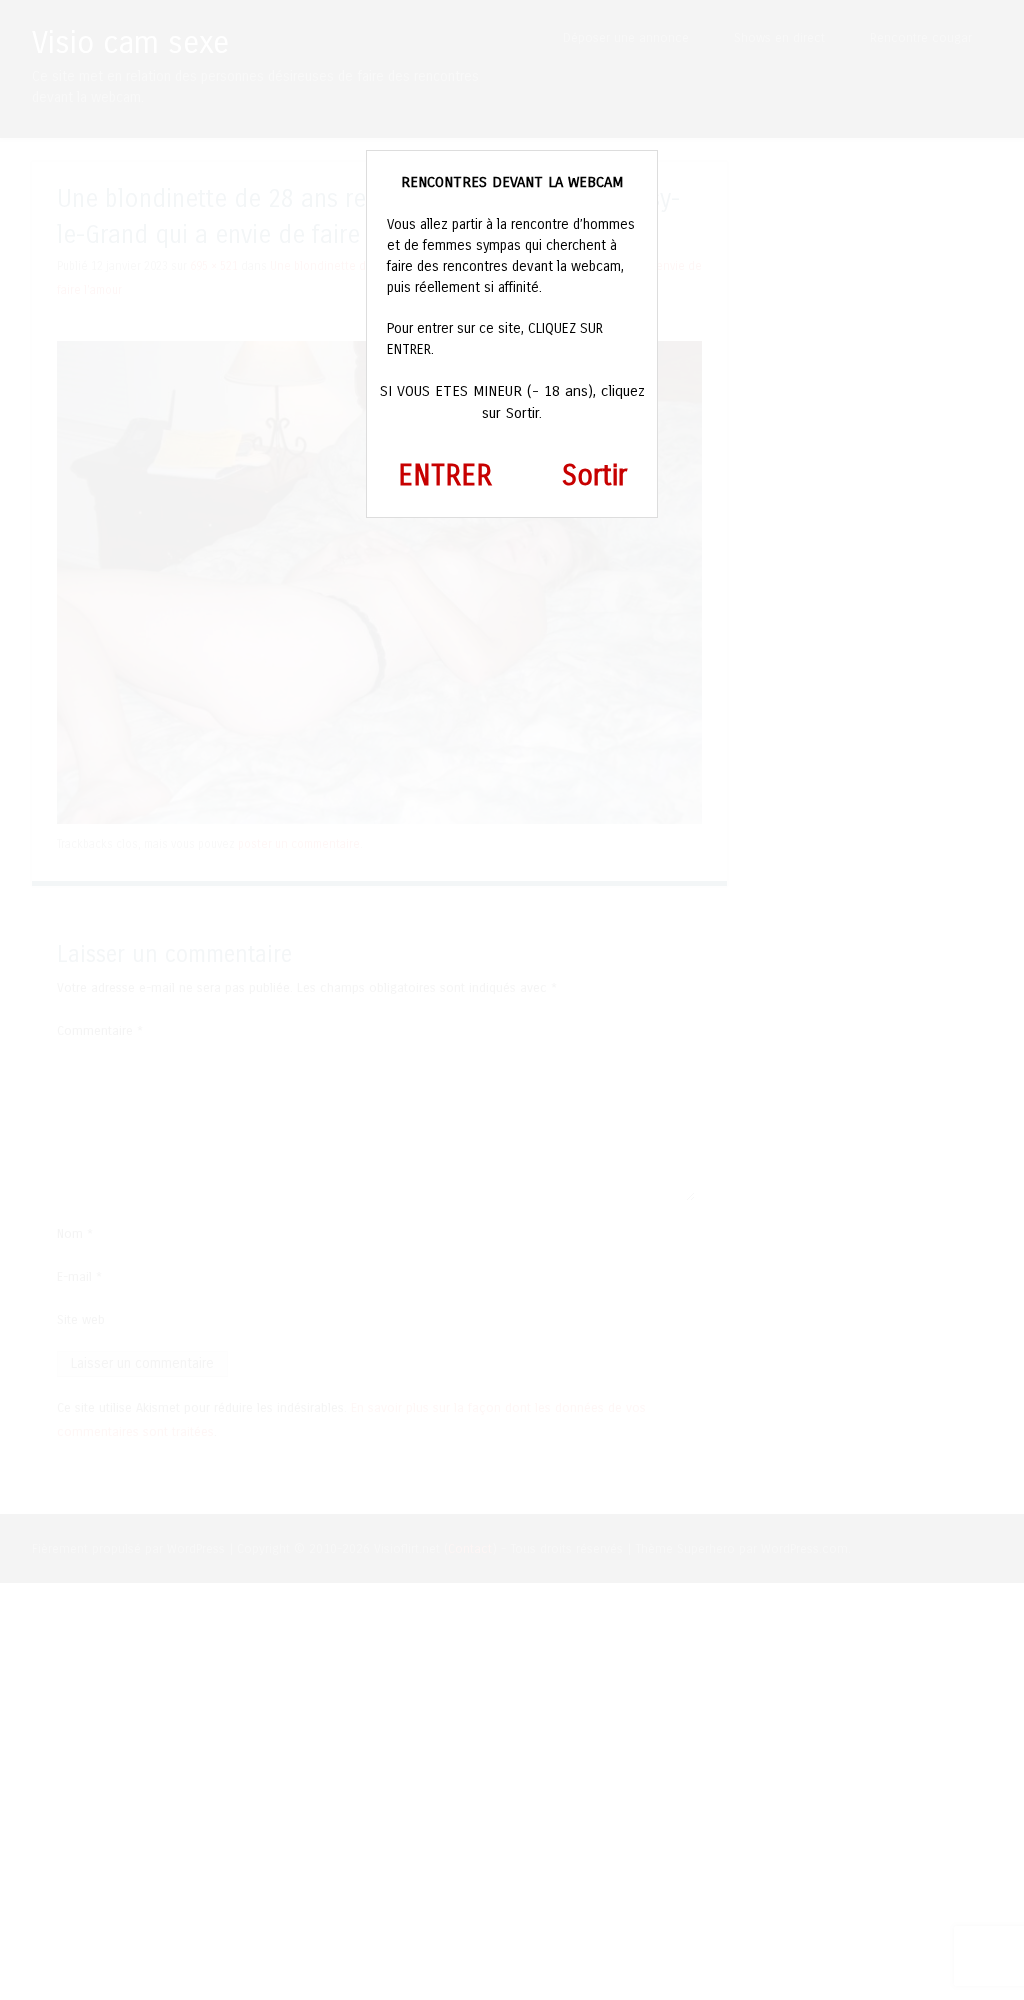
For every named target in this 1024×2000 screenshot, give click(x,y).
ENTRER (445, 476)
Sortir (594, 476)
